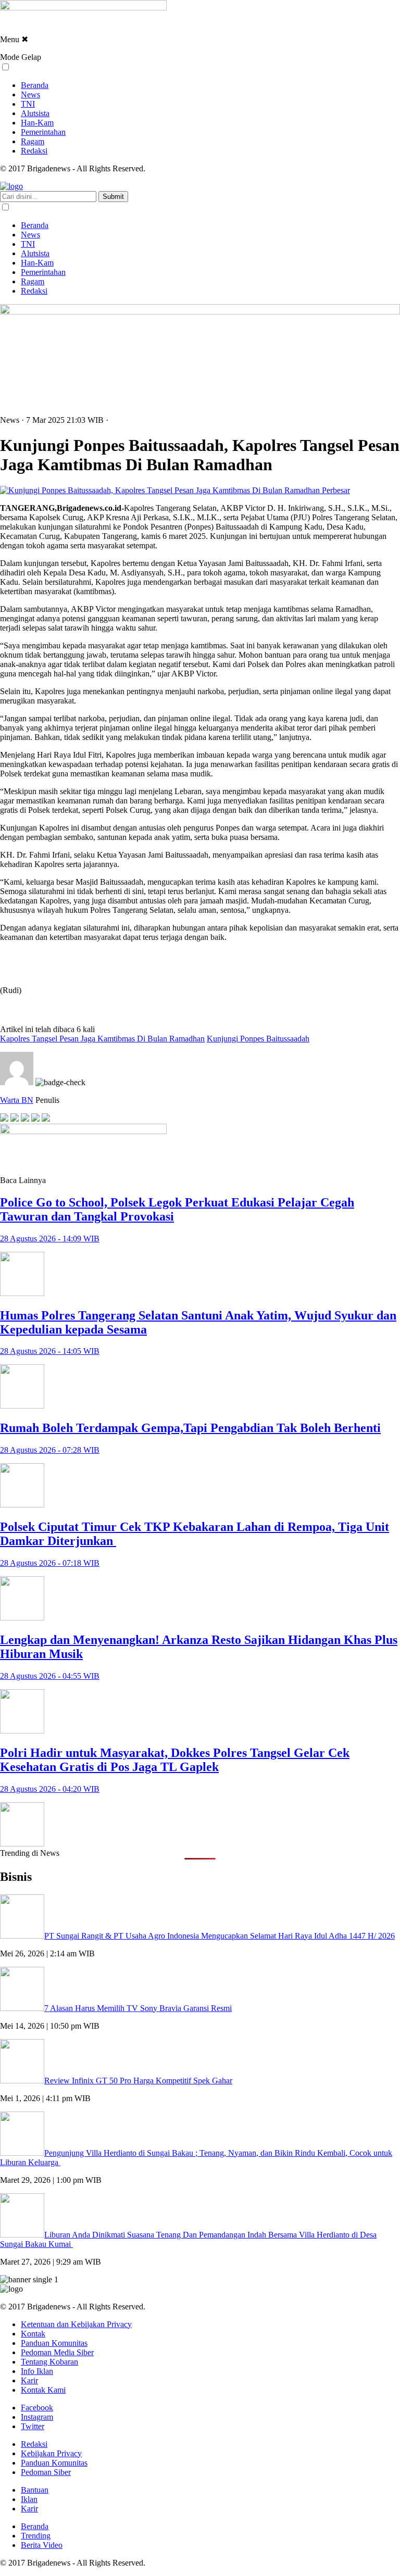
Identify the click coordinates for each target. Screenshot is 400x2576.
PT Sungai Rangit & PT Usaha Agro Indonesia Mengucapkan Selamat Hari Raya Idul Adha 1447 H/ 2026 (220, 1936)
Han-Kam (37, 123)
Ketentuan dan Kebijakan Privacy (76, 2324)
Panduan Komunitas (54, 2343)
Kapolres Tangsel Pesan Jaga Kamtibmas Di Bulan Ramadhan (102, 1039)
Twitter (33, 2426)
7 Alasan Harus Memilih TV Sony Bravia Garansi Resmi (138, 2008)
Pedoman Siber (46, 2472)
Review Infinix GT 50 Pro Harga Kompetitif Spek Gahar (138, 2081)
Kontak (33, 2334)
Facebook (37, 2408)
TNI (28, 104)
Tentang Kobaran (49, 2362)
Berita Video (42, 2545)
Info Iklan (37, 2371)
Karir (29, 2380)
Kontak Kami (43, 2390)
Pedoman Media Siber (57, 2352)
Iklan (29, 2499)
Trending (36, 2536)
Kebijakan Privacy (51, 2453)
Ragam (33, 141)
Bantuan (35, 2490)
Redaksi (34, 151)
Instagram (37, 2417)
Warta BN (17, 1100)
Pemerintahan (43, 132)
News (30, 95)
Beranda (35, 85)
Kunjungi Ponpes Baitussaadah (258, 1039)
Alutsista (35, 113)
